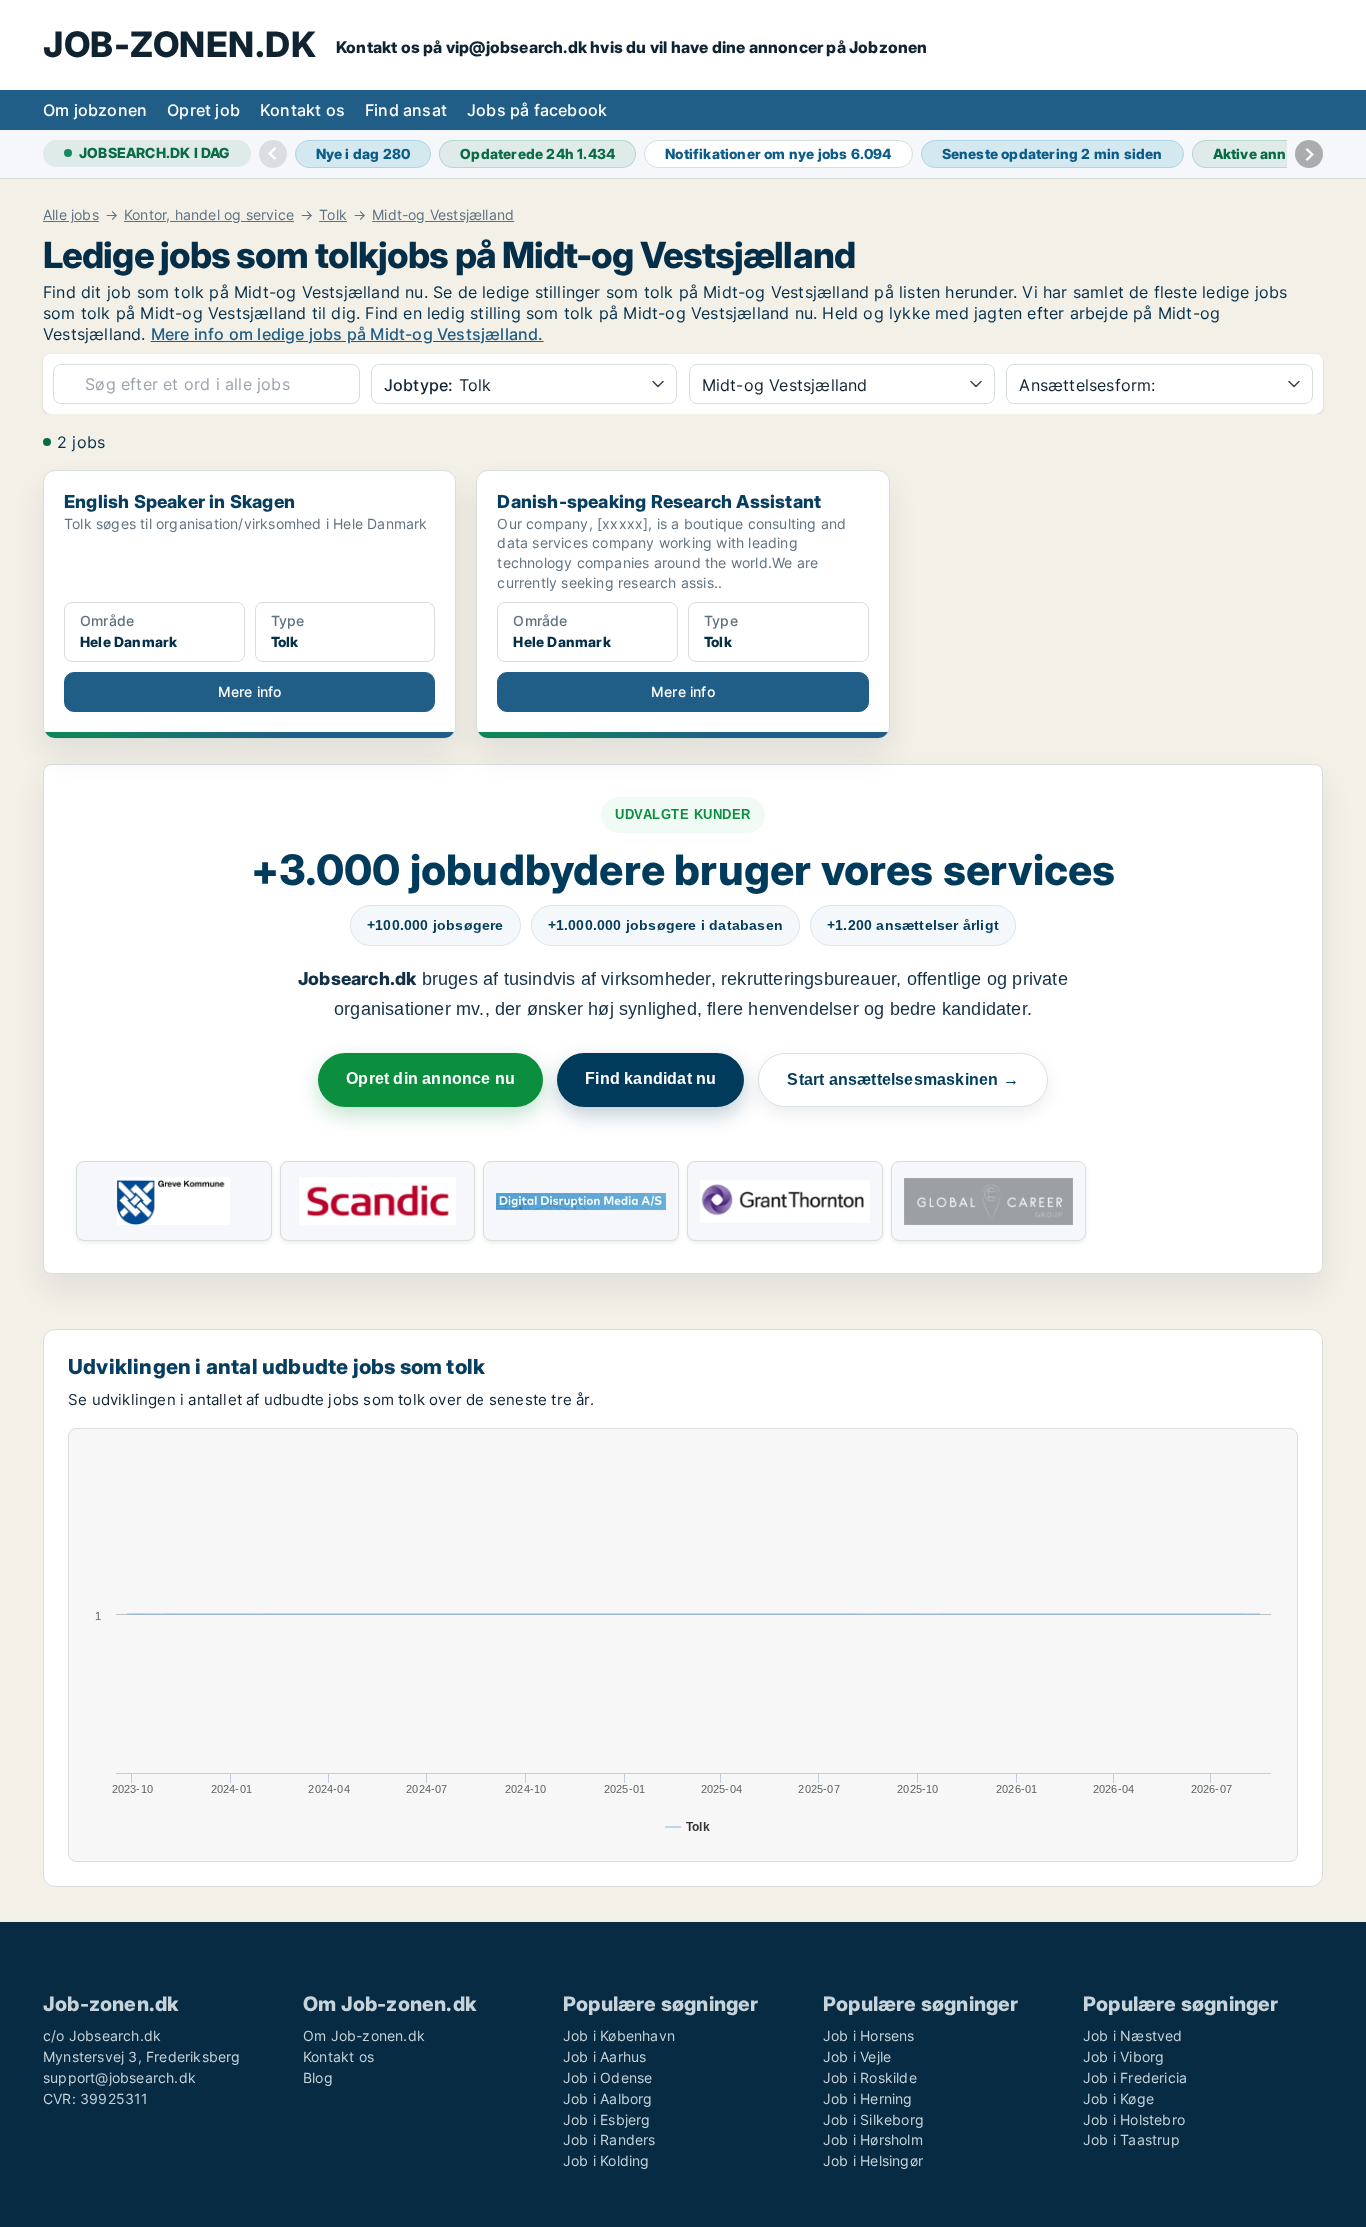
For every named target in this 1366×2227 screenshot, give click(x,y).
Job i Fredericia (1135, 2077)
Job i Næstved (1133, 2035)
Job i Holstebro (1134, 2119)
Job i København (619, 2035)
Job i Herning (868, 2098)
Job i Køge (1118, 2098)
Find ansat (406, 110)
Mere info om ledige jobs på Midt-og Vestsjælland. (347, 334)
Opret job (203, 110)
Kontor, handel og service (209, 215)
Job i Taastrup (1131, 2139)
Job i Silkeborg (873, 2119)
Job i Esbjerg (607, 2119)
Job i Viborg (1123, 2056)
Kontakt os (302, 110)
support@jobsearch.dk (119, 2077)
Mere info (250, 691)
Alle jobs (71, 215)
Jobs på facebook (537, 110)
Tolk (333, 215)
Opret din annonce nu (430, 1078)
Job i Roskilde (870, 2077)
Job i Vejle (857, 2056)
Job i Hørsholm (873, 2139)
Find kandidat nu (650, 1078)
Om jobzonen (95, 110)
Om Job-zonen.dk (364, 2035)
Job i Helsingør (873, 2160)
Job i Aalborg (608, 2098)
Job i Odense (607, 2077)
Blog (318, 2077)
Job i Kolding (606, 2160)
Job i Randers (609, 2139)
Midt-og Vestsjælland (443, 215)
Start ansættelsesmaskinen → (902, 1079)
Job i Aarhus (604, 2056)
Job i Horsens (869, 2035)
